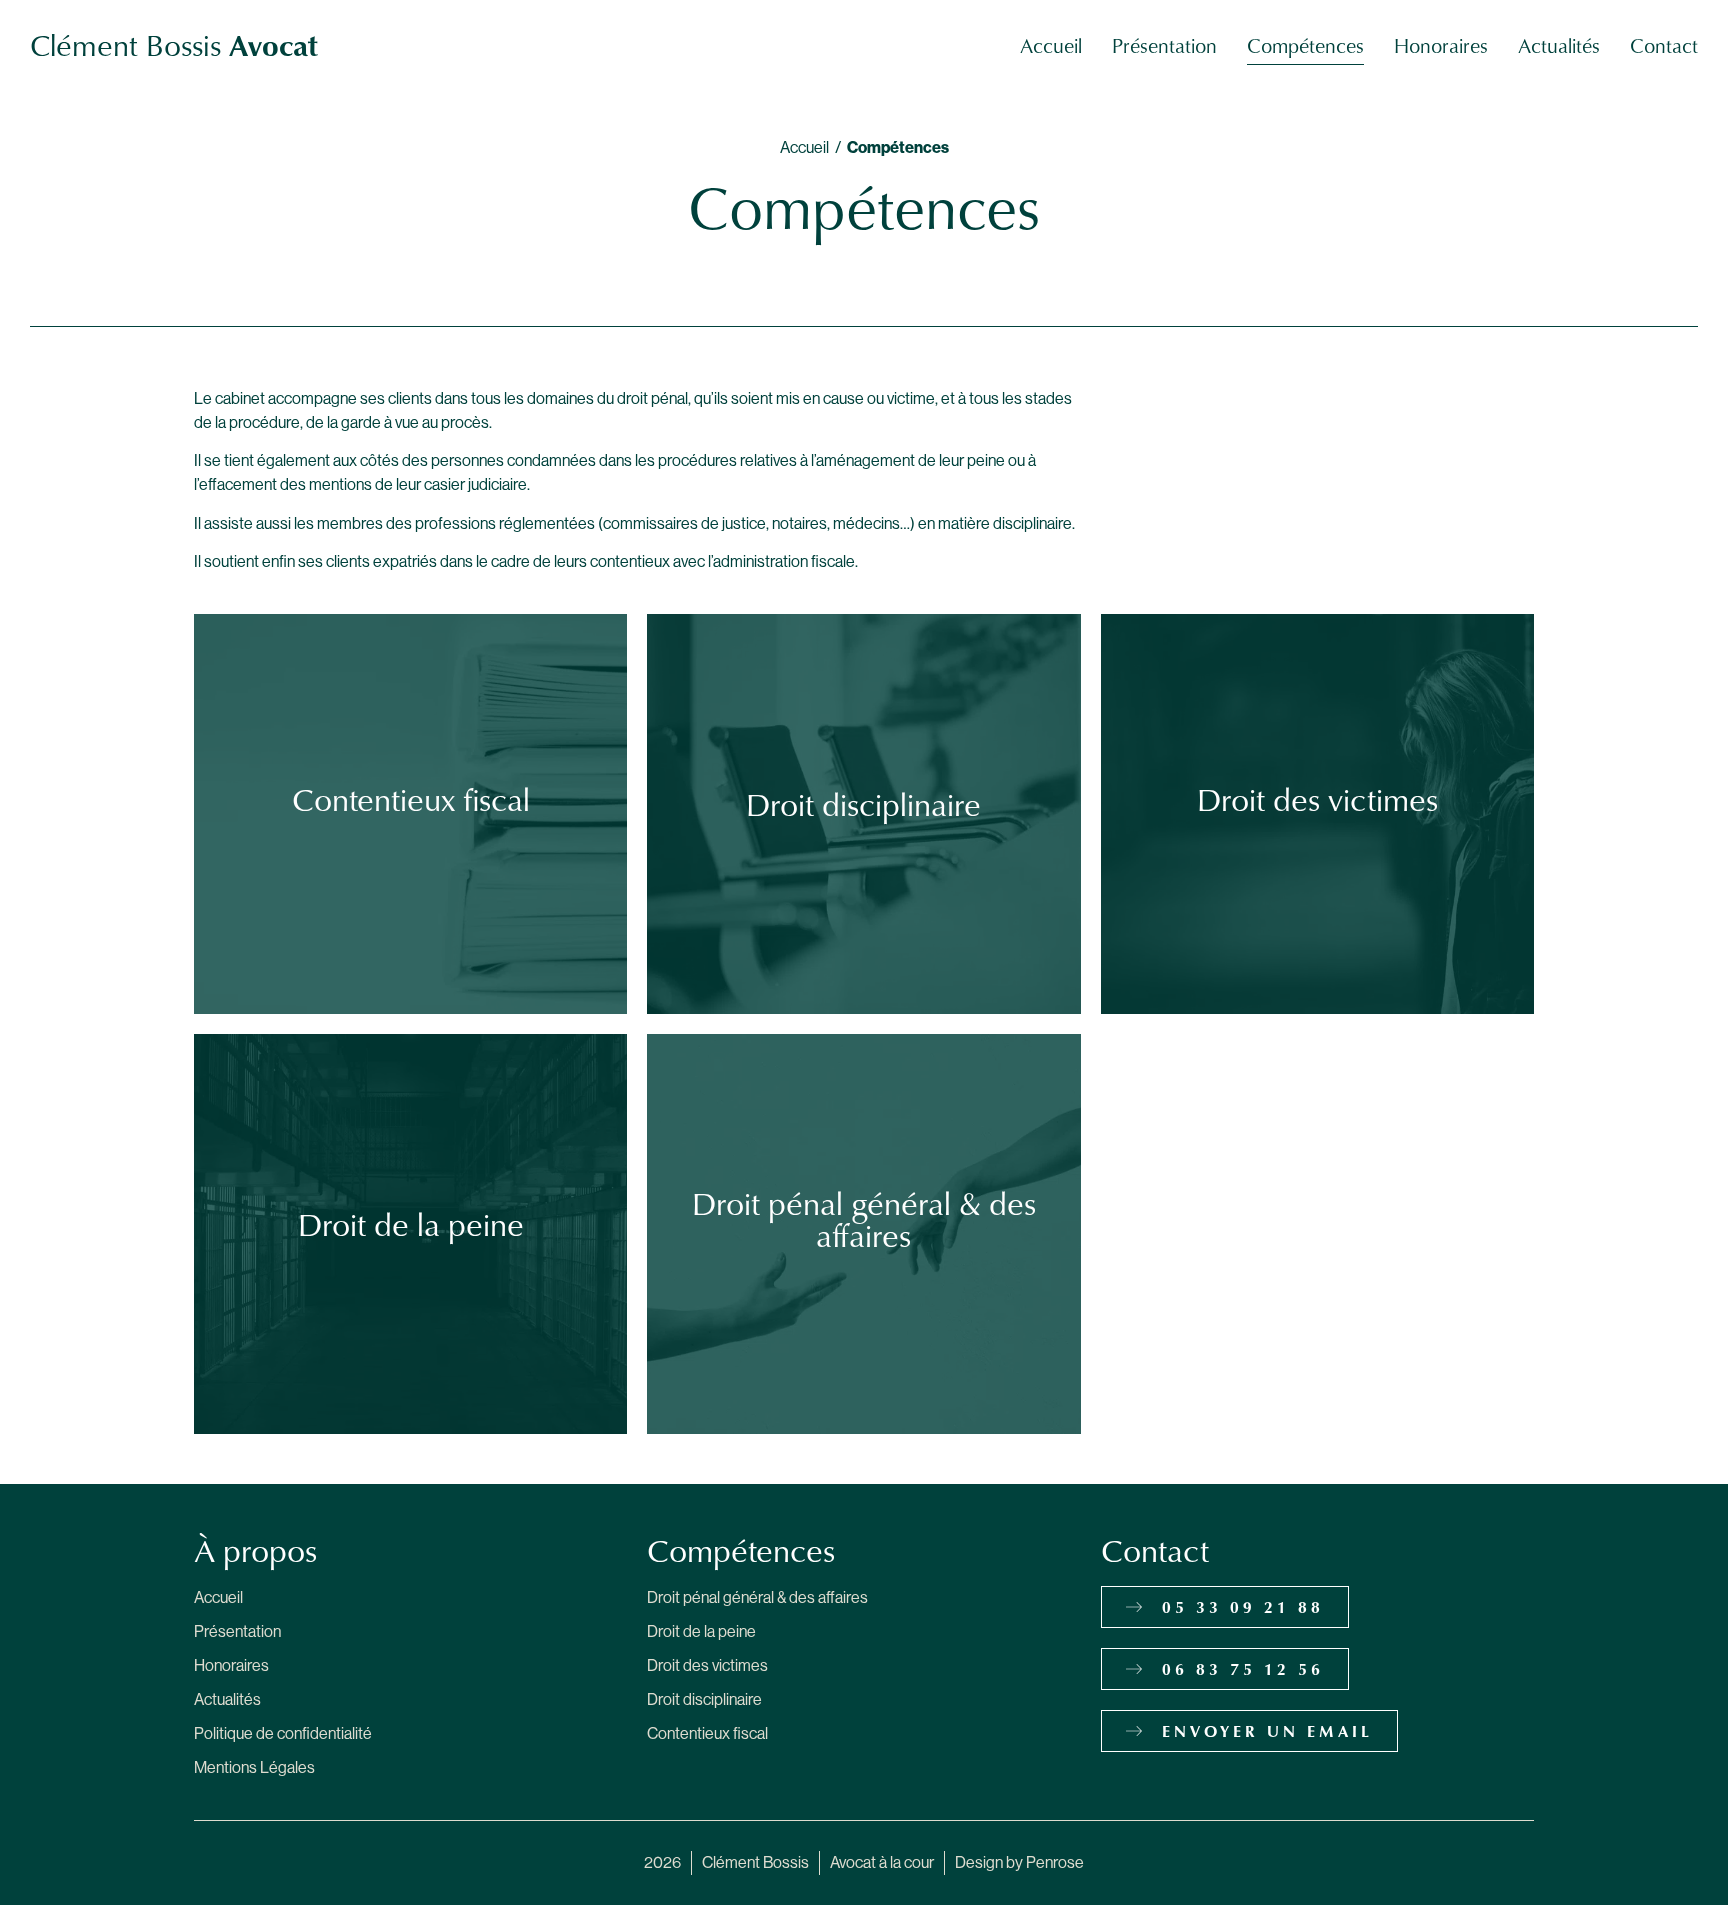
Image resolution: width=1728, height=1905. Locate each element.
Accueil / (813, 147)
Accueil (1051, 45)
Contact (1664, 45)
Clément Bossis (174, 44)
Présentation (1164, 45)
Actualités (1559, 45)
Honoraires (1441, 45)
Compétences (1305, 45)
